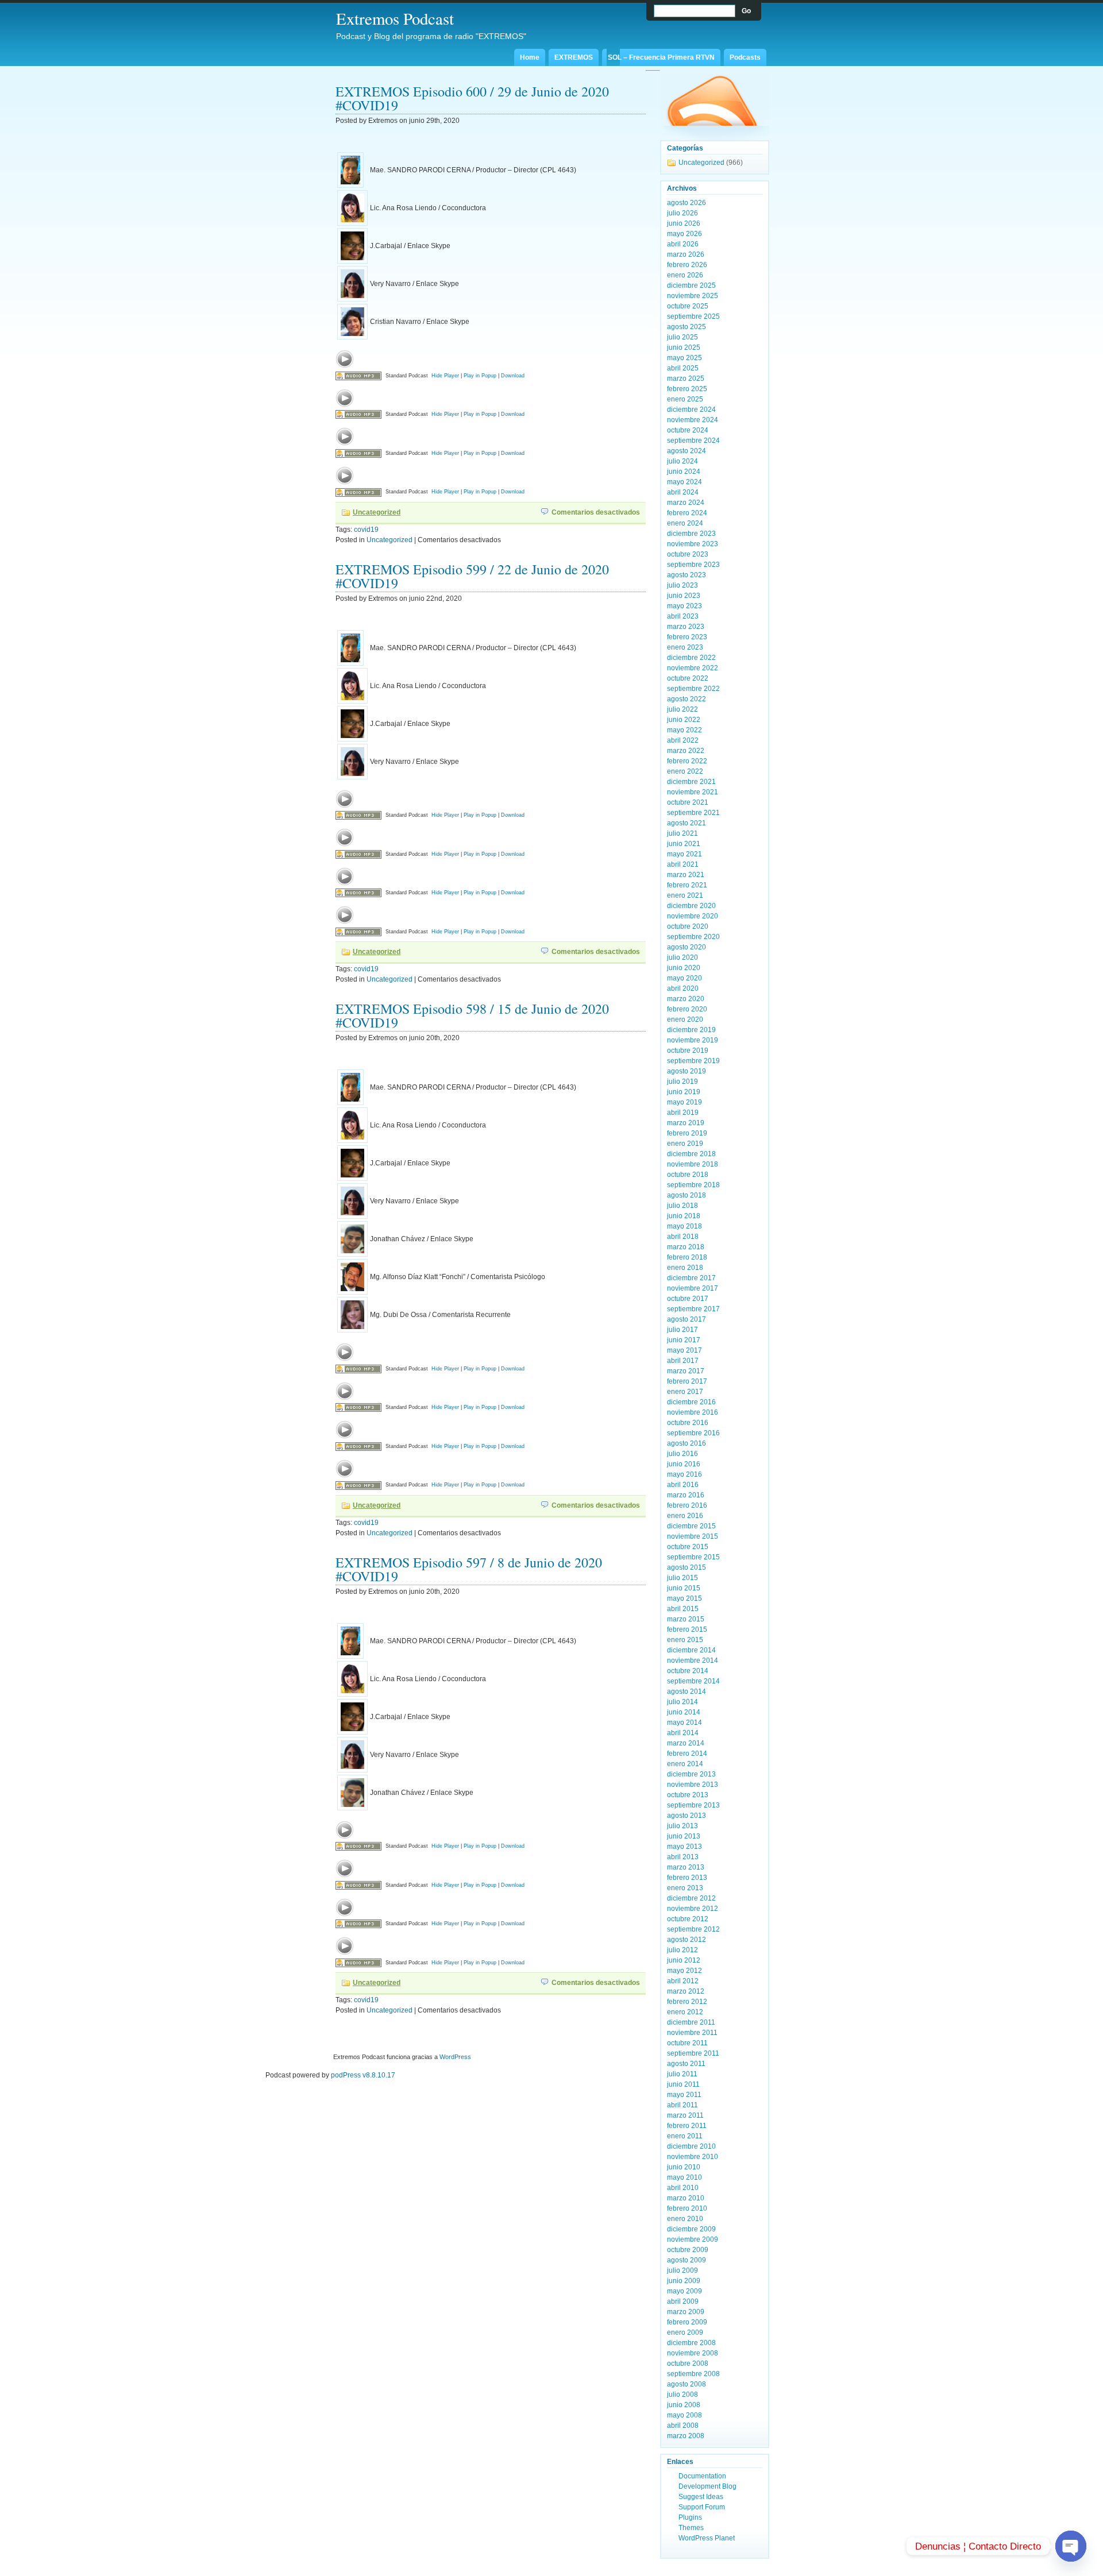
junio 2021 (684, 844)
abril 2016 (683, 1485)
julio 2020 (682, 957)
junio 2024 (684, 472)
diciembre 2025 (691, 285)
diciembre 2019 (691, 1030)
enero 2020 (685, 1019)
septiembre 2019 (693, 1061)
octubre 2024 (688, 430)
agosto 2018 (687, 1195)
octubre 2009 (688, 2250)
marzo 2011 (685, 2115)
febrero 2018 (687, 1257)
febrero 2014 (687, 1754)
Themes (691, 2528)
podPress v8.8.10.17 (363, 2075)
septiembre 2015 (693, 1557)
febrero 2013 (687, 1878)
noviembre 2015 (693, 1536)
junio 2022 (684, 720)
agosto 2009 (687, 2260)
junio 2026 (684, 223)
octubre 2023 (688, 554)
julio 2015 (682, 1578)
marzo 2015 (686, 1619)
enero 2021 (685, 895)
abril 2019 (683, 1113)
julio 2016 (682, 1454)
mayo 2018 (684, 1226)
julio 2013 (682, 1826)
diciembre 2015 (691, 1526)
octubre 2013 (688, 1795)
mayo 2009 (684, 2291)
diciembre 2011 (691, 2022)
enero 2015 (685, 1640)
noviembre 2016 (693, 1412)
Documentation (702, 2476)
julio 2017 (682, 1330)
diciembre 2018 (691, 1154)
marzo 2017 (686, 1371)
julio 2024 (682, 461)
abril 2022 (683, 740)
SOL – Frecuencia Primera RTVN (661, 57)
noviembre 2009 (693, 2239)
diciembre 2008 (691, 2343)
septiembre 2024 (693, 441)
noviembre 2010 (693, 2157)
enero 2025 (685, 399)
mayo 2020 (684, 978)
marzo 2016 (686, 1495)
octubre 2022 (688, 678)
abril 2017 (683, 1361)
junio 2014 (684, 1712)
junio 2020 (684, 968)
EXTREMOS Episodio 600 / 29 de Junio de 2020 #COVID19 (472, 98)
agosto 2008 (687, 2384)
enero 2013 (685, 1888)
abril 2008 (683, 2426)
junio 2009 (684, 2281)
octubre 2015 (688, 1547)
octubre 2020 (688, 926)
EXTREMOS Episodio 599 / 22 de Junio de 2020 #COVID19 (472, 576)
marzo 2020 (686, 999)
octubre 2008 (688, 2363)
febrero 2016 (687, 1505)
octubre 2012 (688, 1919)
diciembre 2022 (691, 658)
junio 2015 (684, 1588)
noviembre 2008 (693, 2353)
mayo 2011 (684, 2095)
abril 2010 (683, 2188)
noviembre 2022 (693, 668)
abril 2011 (682, 2105)
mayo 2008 (684, 2415)
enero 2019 (685, 1144)
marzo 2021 (686, 875)
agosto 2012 (687, 1940)
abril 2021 (683, 864)
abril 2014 (683, 1733)
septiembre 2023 (693, 565)
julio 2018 (682, 1206)
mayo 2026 (684, 234)
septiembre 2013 (693, 1805)
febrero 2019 (687, 1133)
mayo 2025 (684, 358)
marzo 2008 (686, 2436)
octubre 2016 (688, 1423)
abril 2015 (683, 1609)
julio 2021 (682, 833)
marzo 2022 (686, 751)
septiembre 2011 (693, 2053)
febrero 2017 (687, 1381)
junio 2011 (683, 2084)
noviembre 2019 (693, 1040)
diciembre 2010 (691, 2146)
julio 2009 (682, 2270)
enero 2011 (685, 2136)
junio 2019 (684, 1092)
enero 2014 (685, 1764)
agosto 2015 (687, 1567)
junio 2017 (684, 1340)
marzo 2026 (686, 254)
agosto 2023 (687, 575)
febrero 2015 (687, 1629)
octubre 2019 (688, 1051)
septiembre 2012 (693, 1929)
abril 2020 (683, 988)
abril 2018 (683, 1237)
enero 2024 (685, 523)
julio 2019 (682, 1082)
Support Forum (702, 2507)
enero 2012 (685, 2012)
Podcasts (745, 57)
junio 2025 (684, 347)
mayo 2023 (684, 606)
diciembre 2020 (691, 906)
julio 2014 (682, 1702)
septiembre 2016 (693, 1433)
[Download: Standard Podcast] (358, 376)
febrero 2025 (687, 389)
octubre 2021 (688, 802)
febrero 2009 (687, 2322)
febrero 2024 (687, 513)
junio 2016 (684, 1464)
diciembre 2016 (691, 1402)
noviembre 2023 (693, 544)
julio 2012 (682, 1950)
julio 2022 (682, 709)
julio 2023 (682, 585)
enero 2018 (685, 1268)
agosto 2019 (687, 1071)
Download (513, 376)
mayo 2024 (684, 482)
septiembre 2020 (693, 937)
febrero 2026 (687, 265)
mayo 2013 (684, 1847)
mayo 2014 (684, 1723)
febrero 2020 (687, 1009)
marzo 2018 (686, 1247)
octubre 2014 (688, 1671)
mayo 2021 (684, 854)
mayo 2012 (684, 1971)
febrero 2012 (687, 2002)
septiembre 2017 (693, 1309)
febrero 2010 (687, 2208)
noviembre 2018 (693, 1164)
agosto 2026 (687, 203)
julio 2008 (682, 2395)
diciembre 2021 (691, 782)
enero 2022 (685, 771)
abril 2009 (683, 2301)
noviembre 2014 (693, 1660)
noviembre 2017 (693, 1288)
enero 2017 (685, 1392)
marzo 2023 (686, 627)
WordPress (455, 2057)
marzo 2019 (686, 1123)
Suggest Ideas (701, 2497)
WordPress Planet (707, 2538)
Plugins (690, 2517)
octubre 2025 (688, 306)
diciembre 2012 (691, 1898)
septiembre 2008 (693, 2374)
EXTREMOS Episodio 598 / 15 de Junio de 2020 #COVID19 (472, 1015)
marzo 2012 (686, 1991)
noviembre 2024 (693, 420)
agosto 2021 (687, 823)
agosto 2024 (687, 451)
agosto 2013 (687, 1816)
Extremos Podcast (395, 18)
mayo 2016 (684, 1474)
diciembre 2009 (691, 2229)
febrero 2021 (687, 885)
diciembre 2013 (691, 1774)
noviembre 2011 (692, 2033)
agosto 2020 (687, 947)
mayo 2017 (684, 1350)
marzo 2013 (686, 1867)
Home (530, 57)
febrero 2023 (687, 637)
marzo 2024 (686, 503)
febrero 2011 (687, 2126)
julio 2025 (682, 337)
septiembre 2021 (693, 813)
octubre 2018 (688, 1175)
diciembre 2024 (691, 410)
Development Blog (707, 2486)
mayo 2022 (684, 730)
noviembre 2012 (693, 1909)
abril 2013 (683, 1857)
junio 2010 (684, 2167)
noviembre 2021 (693, 792)
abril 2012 (683, 1981)
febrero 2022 (687, 761)
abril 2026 (683, 244)
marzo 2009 (686, 2312)
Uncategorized (377, 512)
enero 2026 (685, 275)
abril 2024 (683, 492)
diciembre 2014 (691, 1650)
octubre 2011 (687, 2043)
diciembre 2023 (691, 534)
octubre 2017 (688, 1299)
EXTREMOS (574, 57)
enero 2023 (685, 647)
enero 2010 (685, 2219)
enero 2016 (685, 1516)
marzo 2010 (686, 2198)
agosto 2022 (687, 699)
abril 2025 (683, 368)
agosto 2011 (686, 2064)
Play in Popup (480, 376)
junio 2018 (684, 1216)
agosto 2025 (687, 327)
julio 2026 (682, 213)
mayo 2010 (684, 2177)
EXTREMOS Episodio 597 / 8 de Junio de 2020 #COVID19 (469, 1569)
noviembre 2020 (693, 916)
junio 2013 (684, 1836)
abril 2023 (683, 616)
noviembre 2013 (693, 1785)
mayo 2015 (684, 1598)
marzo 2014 (686, 1743)
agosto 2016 (687, 1443)
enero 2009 (685, 2332)
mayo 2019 (684, 1102)
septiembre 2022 (693, 689)
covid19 (366, 530)
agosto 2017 (687, 1319)
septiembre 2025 (693, 316)
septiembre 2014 (693, 1681)
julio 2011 (682, 2074)
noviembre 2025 (693, 296)
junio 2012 (684, 1960)
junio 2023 (684, 596)
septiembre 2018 (693, 1185)
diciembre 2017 (691, 1278)
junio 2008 (684, 2405)
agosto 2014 (687, 1691)
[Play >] (345, 359)
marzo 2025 (686, 379)
